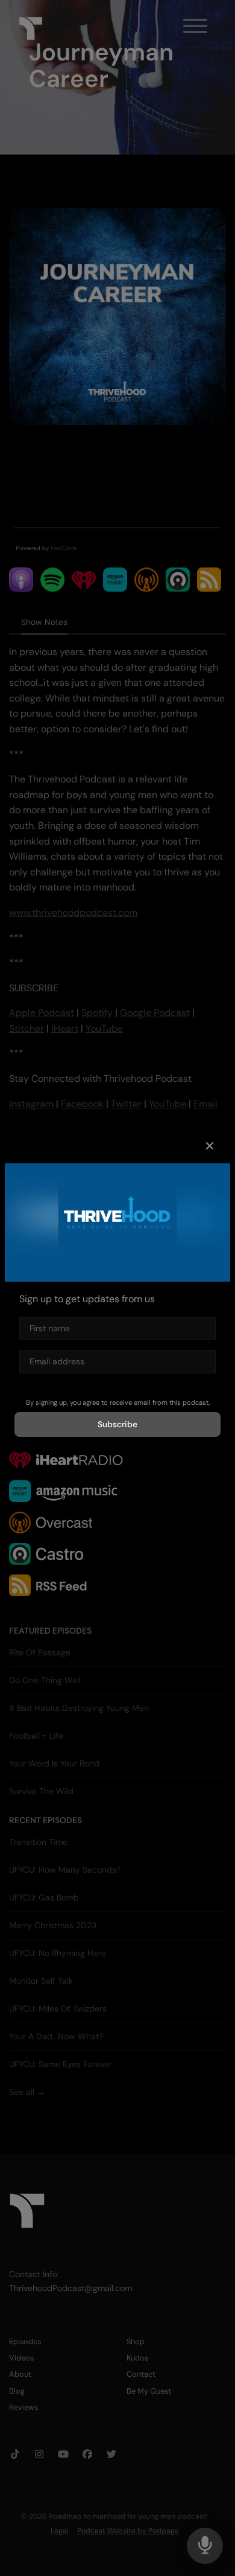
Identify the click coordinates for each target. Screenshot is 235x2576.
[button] (210, 1146)
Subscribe (117, 1424)
